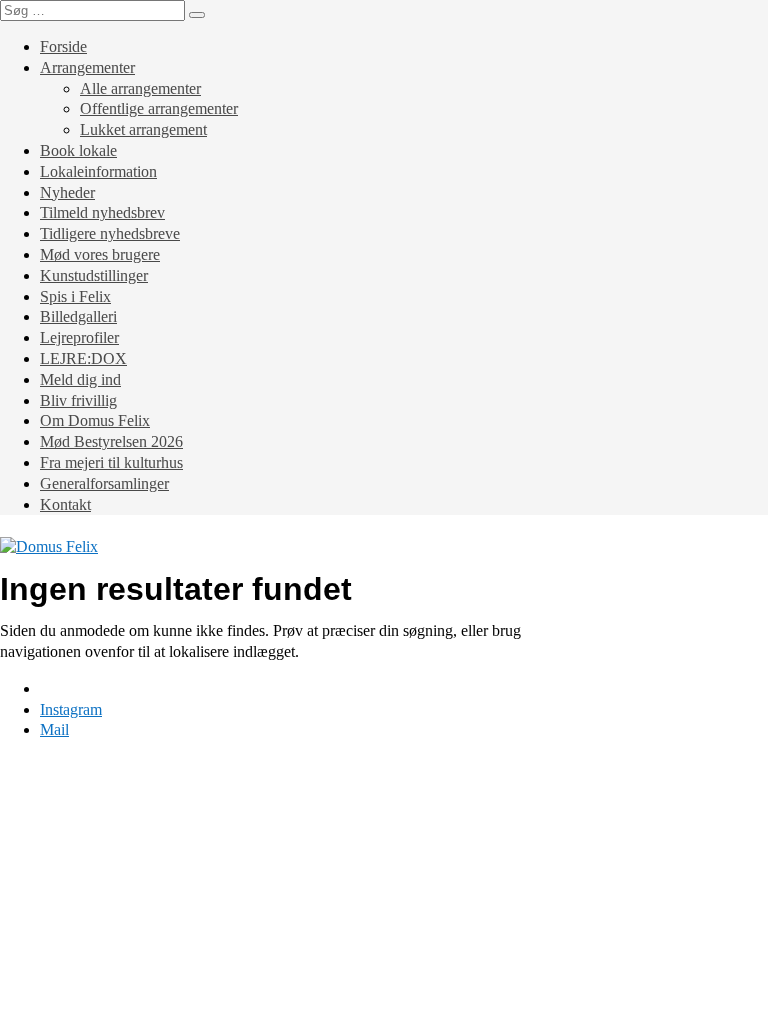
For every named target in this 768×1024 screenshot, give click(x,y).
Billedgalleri (78, 316)
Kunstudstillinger (94, 275)
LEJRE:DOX (83, 358)
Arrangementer (87, 67)
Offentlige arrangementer (159, 108)
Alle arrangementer (140, 88)
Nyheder (67, 192)
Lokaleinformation (98, 171)
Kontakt (65, 504)
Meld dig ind (80, 379)
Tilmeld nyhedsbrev (102, 212)
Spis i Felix (75, 296)
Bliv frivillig (78, 400)
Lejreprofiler (79, 337)
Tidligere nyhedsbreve (110, 233)
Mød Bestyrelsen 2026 (111, 441)
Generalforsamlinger (104, 483)
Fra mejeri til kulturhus (111, 462)
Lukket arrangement (143, 129)
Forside (63, 46)
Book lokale (78, 150)
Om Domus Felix (95, 420)
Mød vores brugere (100, 254)
